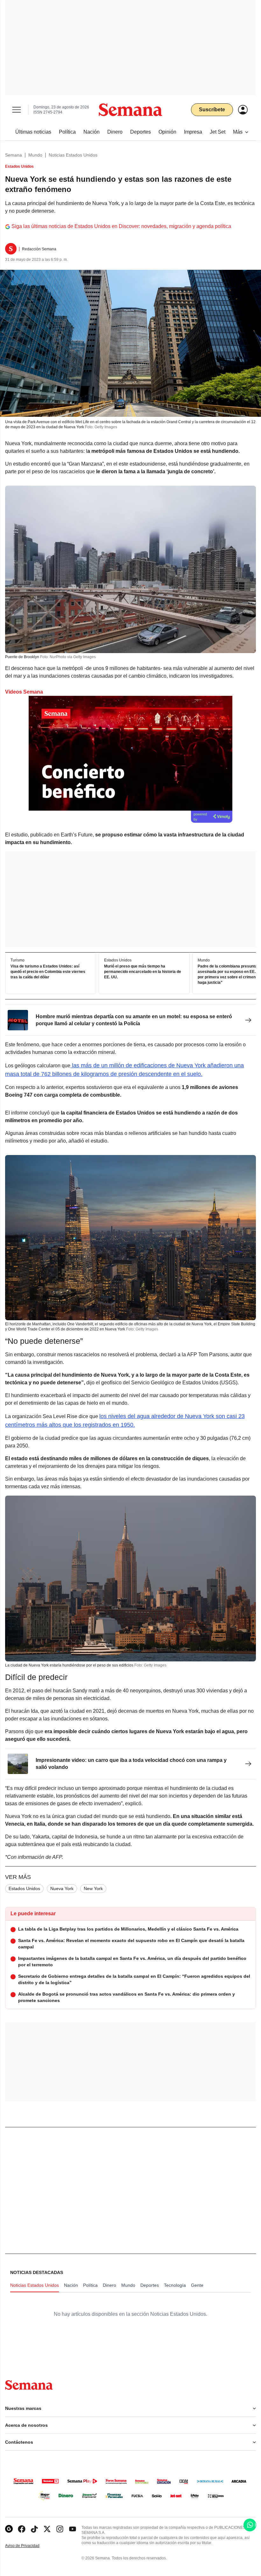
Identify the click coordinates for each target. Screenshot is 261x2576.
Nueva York (62, 1888)
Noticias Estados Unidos (73, 155)
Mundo (35, 155)
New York (93, 1888)
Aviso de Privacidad (29, 2546)
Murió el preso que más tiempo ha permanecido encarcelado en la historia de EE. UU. (143, 972)
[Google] (9, 2529)
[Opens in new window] (22, 2529)
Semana (14, 155)
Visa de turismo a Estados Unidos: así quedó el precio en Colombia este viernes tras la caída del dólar (48, 972)
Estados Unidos (24, 1888)
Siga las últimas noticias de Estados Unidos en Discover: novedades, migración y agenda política (121, 226)
